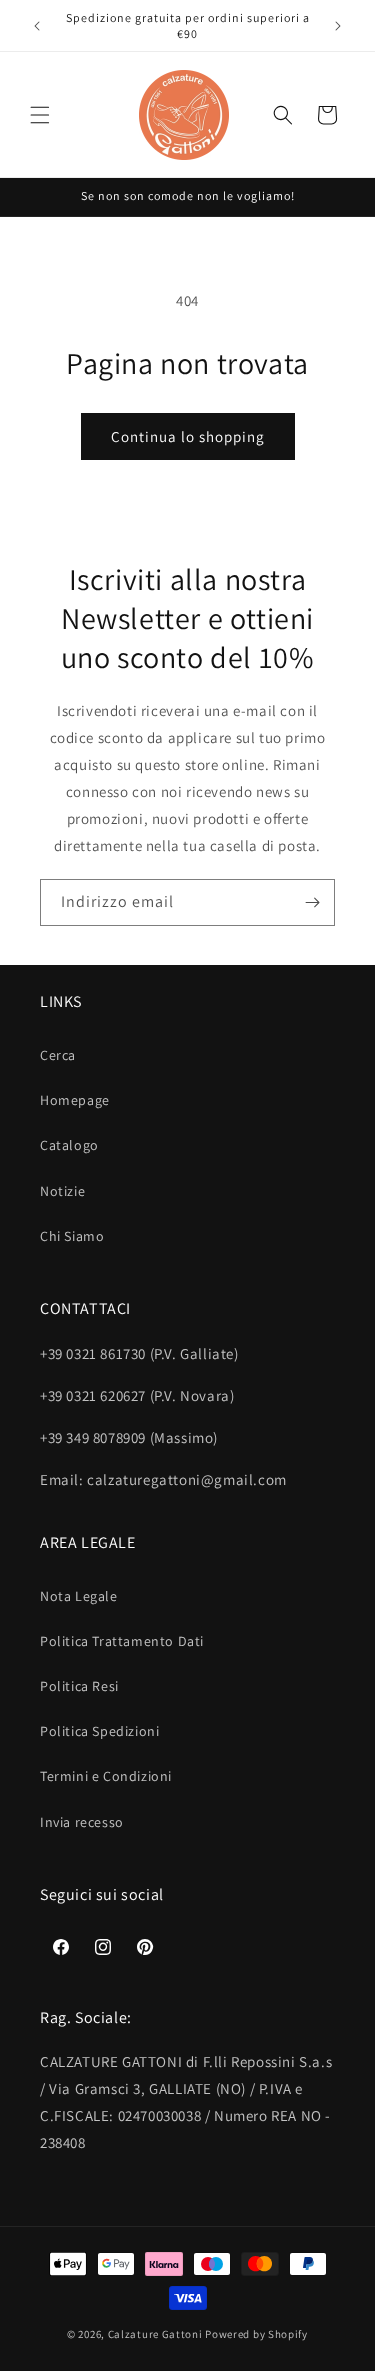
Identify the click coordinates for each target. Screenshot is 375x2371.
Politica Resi (79, 1686)
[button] (40, 115)
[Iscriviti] (312, 902)
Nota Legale (79, 1596)
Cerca (58, 1055)
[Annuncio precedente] (37, 26)
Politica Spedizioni (99, 1731)
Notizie (62, 1191)
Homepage (75, 1100)
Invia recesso (82, 1822)
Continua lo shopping (188, 436)
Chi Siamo (72, 1236)
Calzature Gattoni (155, 2334)
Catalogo (69, 1145)
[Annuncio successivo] (338, 26)
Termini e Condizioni (106, 1776)
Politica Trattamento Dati (122, 1641)
